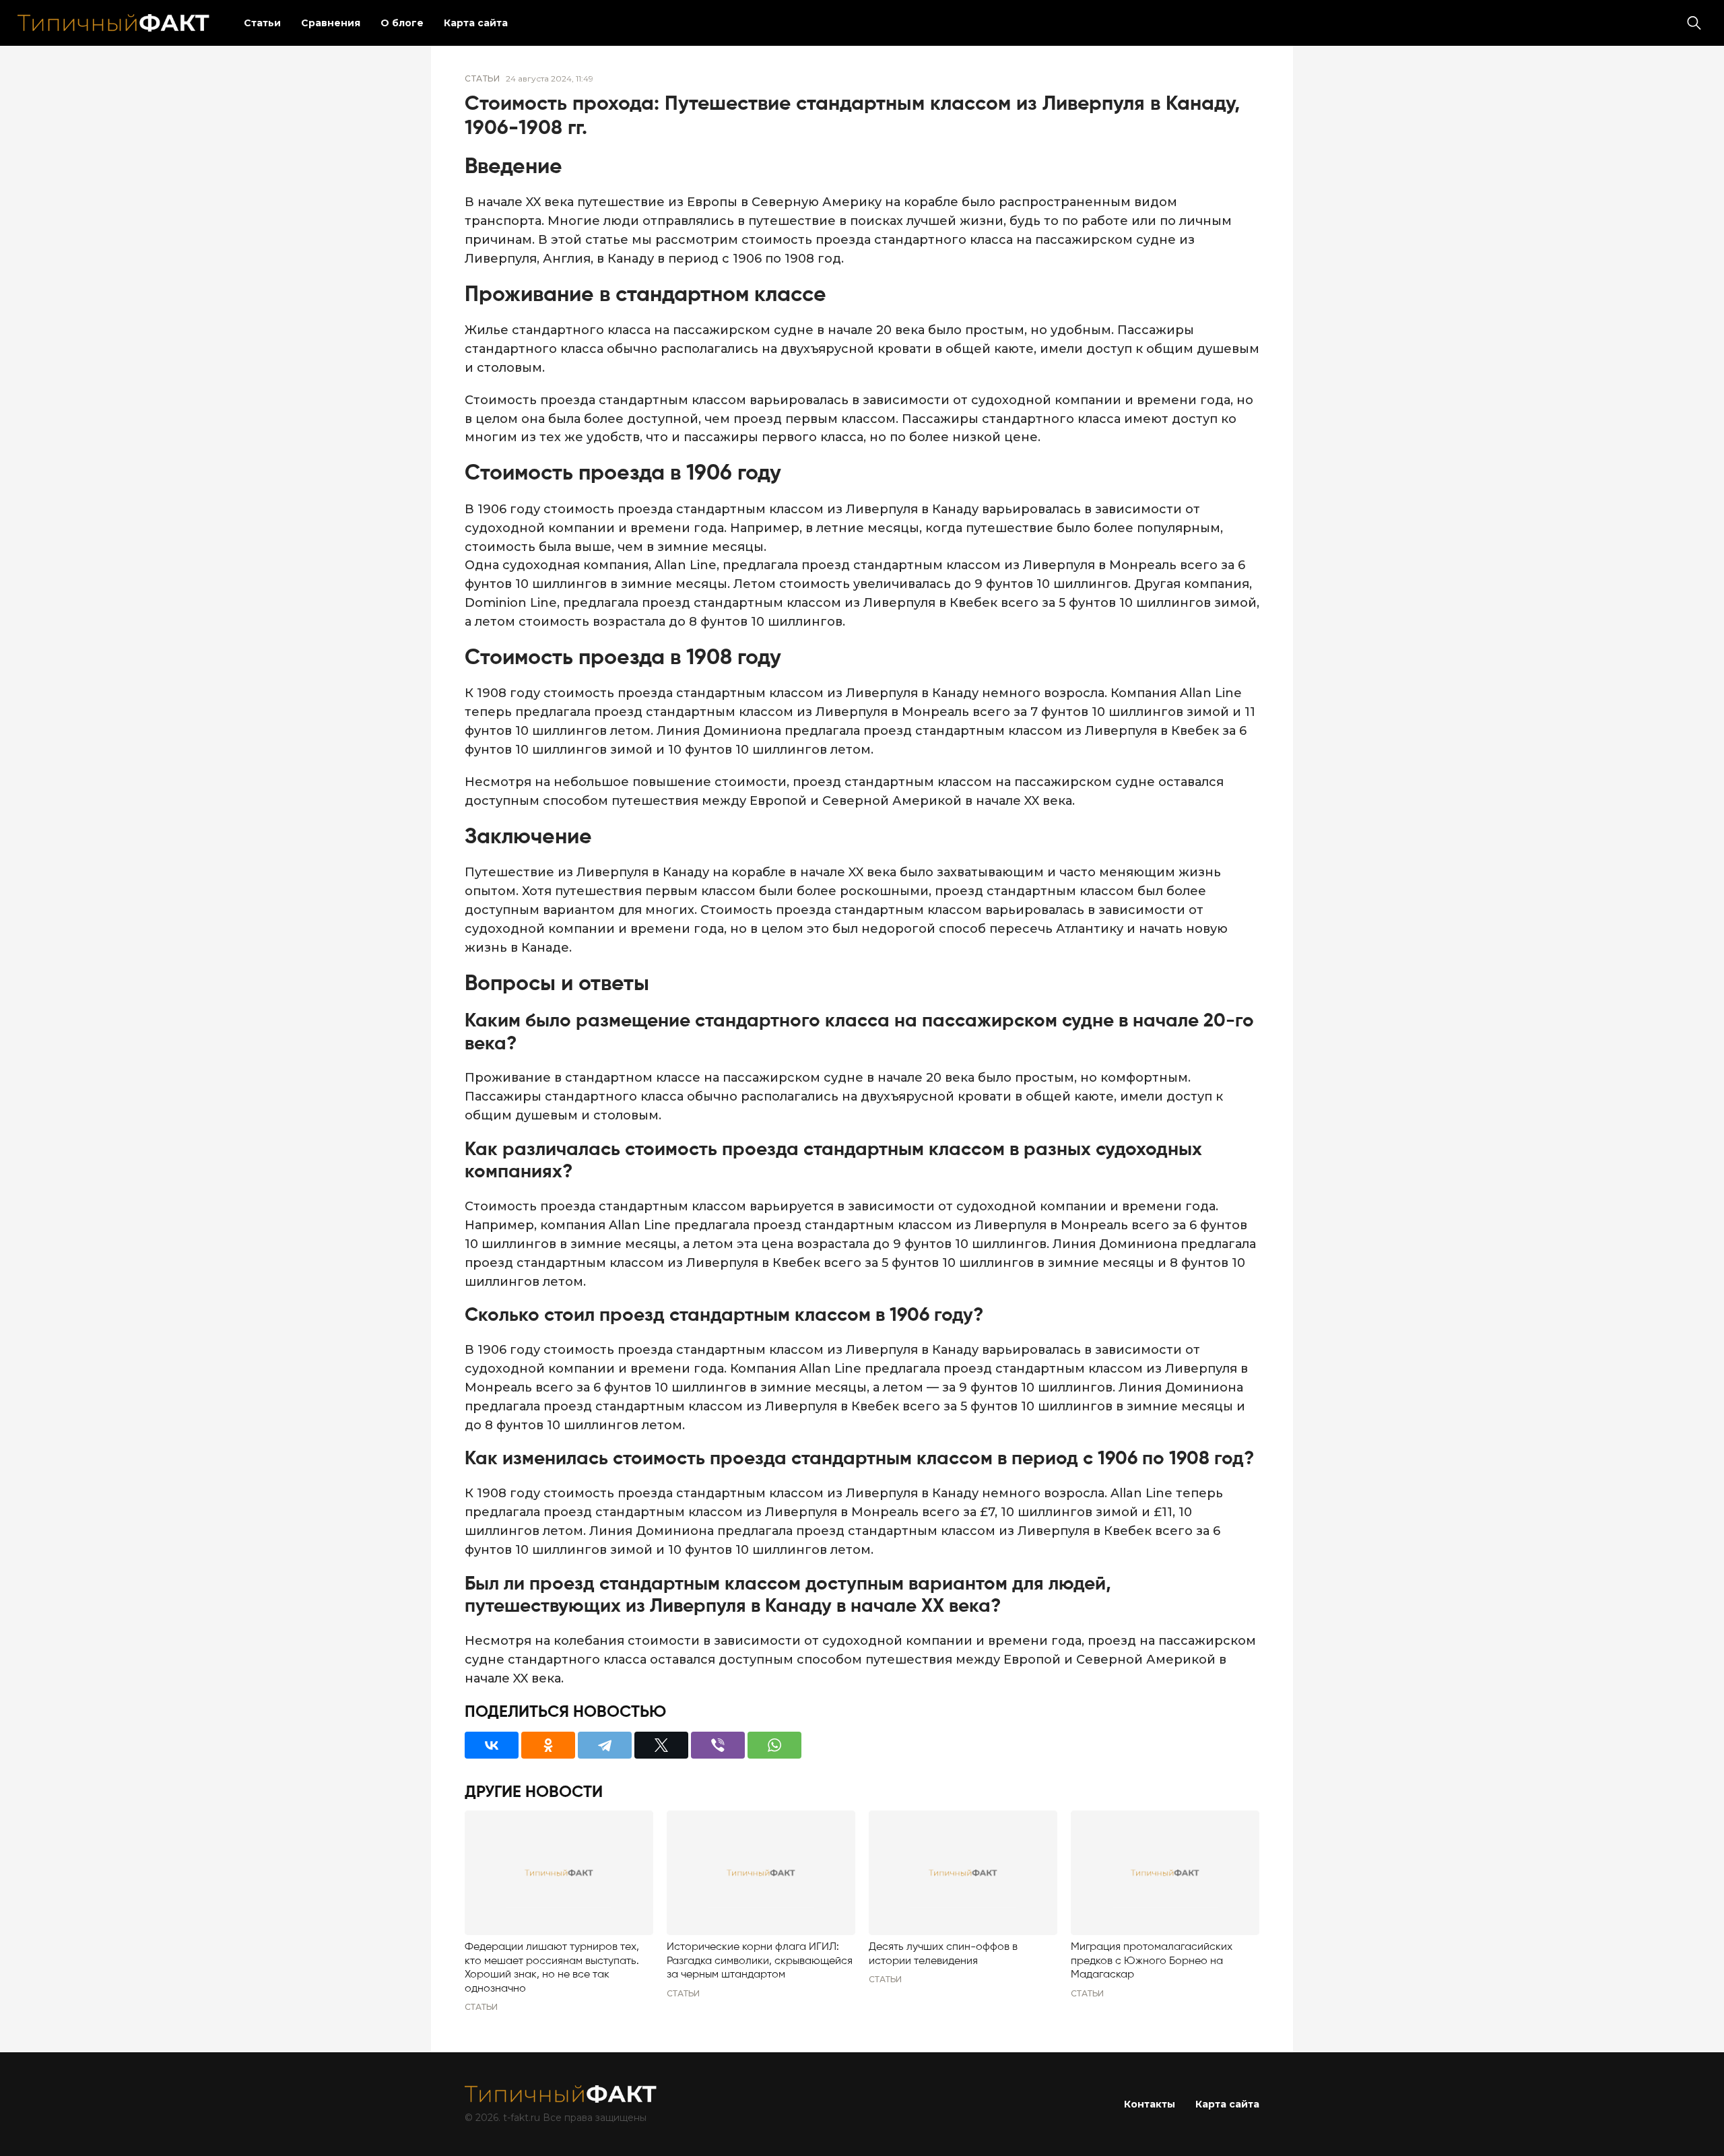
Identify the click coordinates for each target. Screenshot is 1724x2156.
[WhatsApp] (774, 1745)
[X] (661, 1745)
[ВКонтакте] (492, 1745)
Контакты (1150, 2104)
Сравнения (331, 23)
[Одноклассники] (548, 1745)
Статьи (262, 23)
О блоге (402, 23)
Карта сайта (476, 23)
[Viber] (718, 1745)
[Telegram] (605, 1745)
